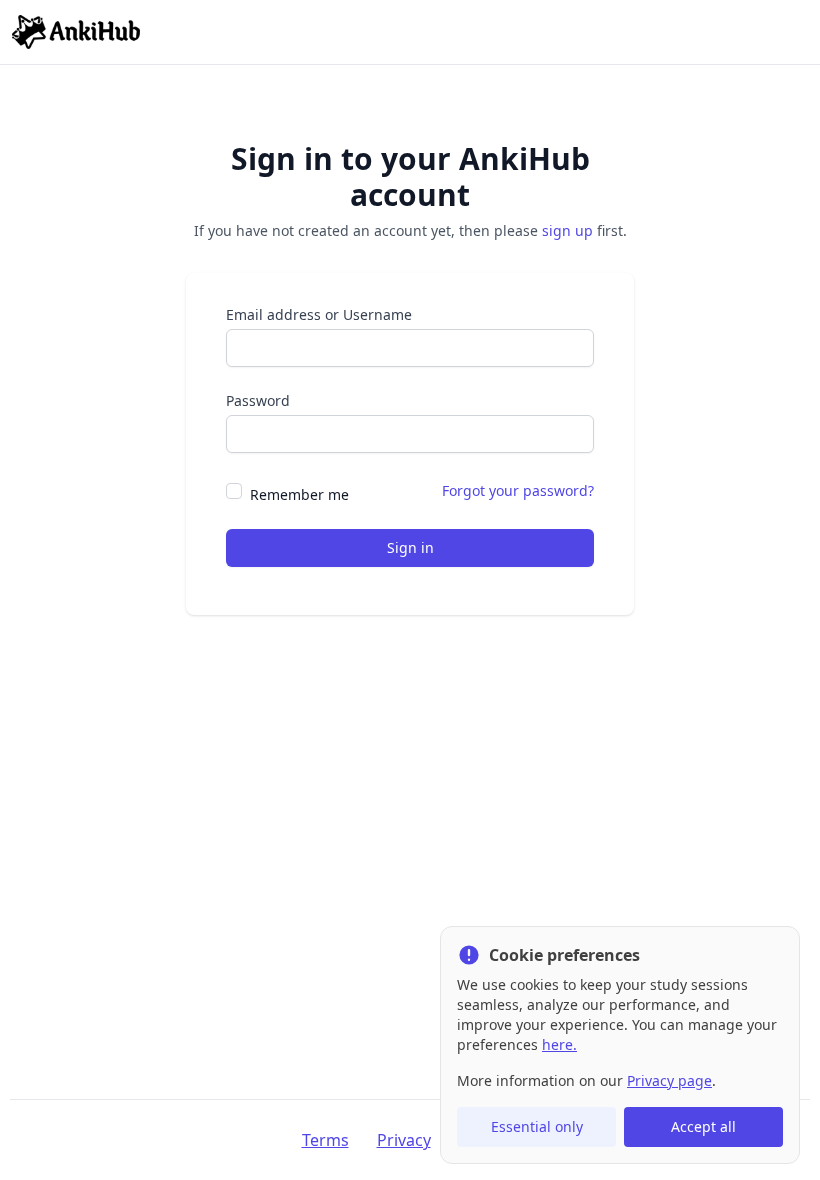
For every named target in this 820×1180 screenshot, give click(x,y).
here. (559, 1044)
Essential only (537, 1126)
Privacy (404, 1140)
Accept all (703, 1126)
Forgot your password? (518, 490)
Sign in (410, 547)
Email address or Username (319, 314)
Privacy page (669, 1080)
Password (258, 400)
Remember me (299, 494)
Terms (325, 1140)
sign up (567, 230)
